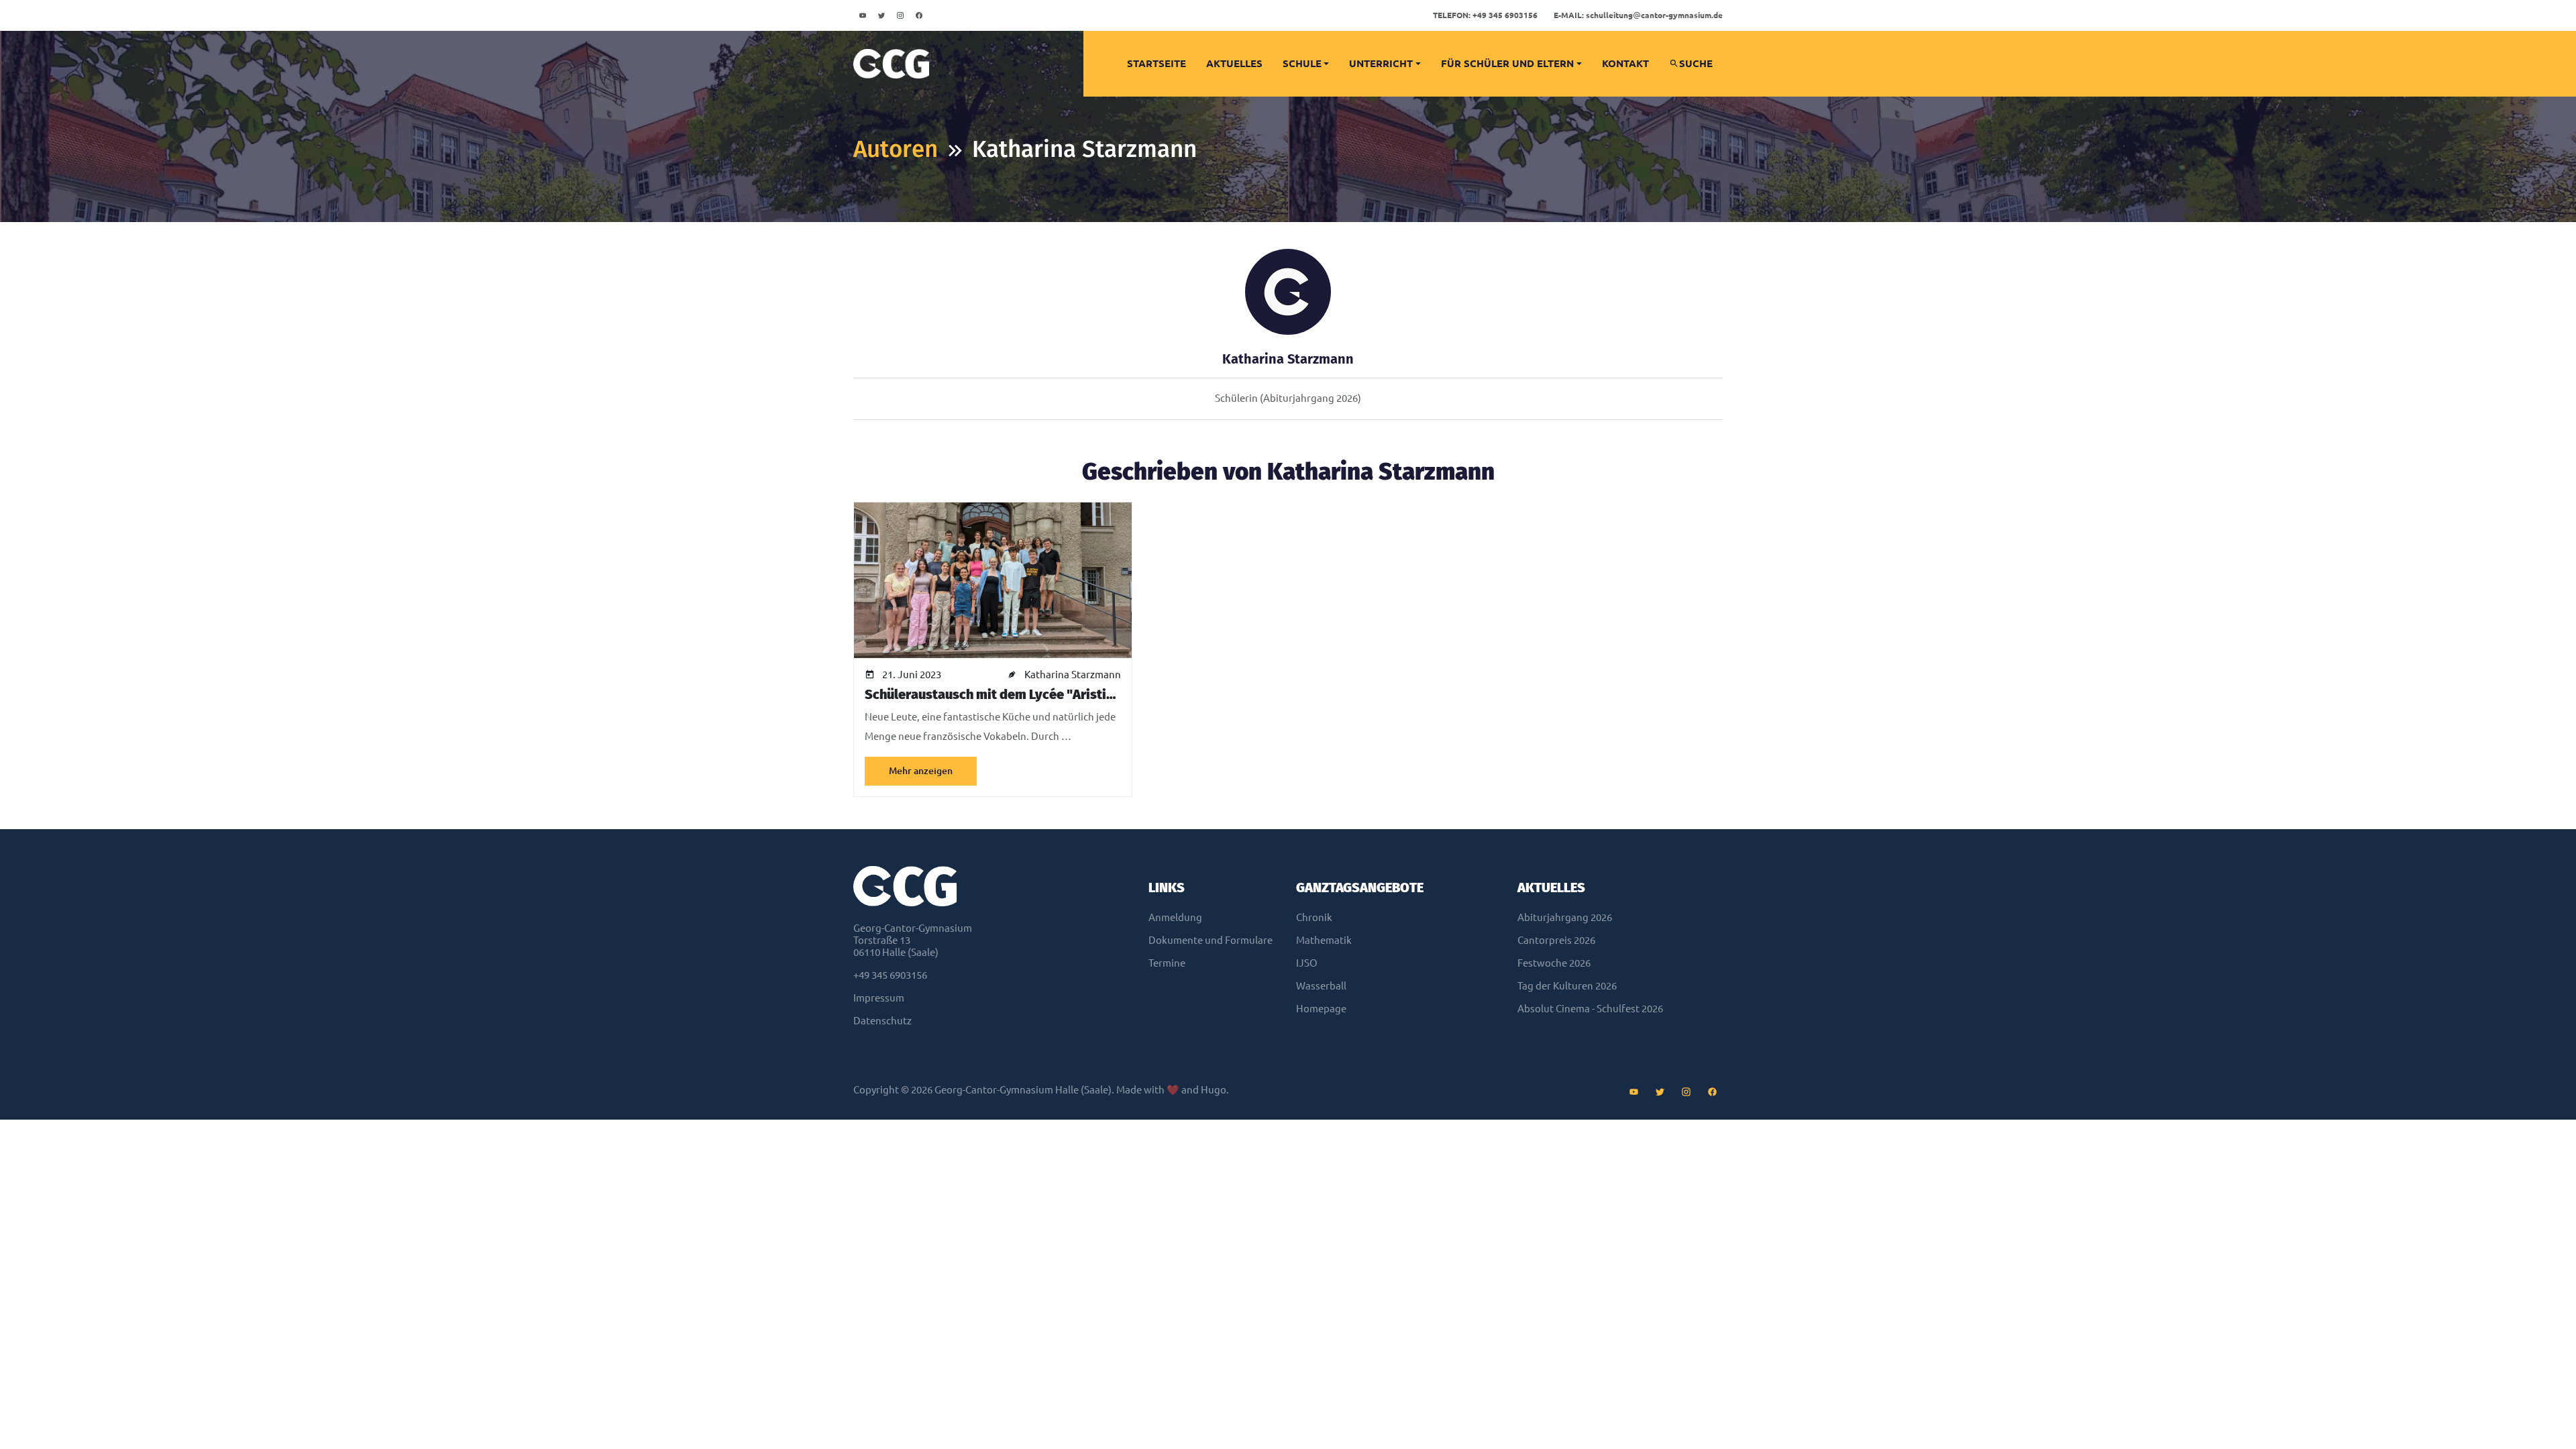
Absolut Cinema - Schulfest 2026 (1590, 1009)
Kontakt (1625, 63)
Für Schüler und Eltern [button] (1507, 63)
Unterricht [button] (1381, 63)
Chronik (1314, 917)
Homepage (1321, 1009)
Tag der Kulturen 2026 (1567, 986)
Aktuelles (1234, 63)
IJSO (1307, 963)
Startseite (1157, 63)
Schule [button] (1302, 63)
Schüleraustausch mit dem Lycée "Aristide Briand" (1018, 694)
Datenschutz (882, 1021)
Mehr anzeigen (921, 771)
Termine (1167, 963)
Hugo (1214, 1090)
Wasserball (1321, 986)
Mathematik (1324, 940)
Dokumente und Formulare (1211, 940)
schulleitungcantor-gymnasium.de (1638, 15)
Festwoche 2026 (1554, 963)
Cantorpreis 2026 (1556, 940)
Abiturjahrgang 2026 (1565, 917)
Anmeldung (1175, 917)
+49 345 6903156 (1485, 15)
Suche (1696, 63)
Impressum (879, 998)
